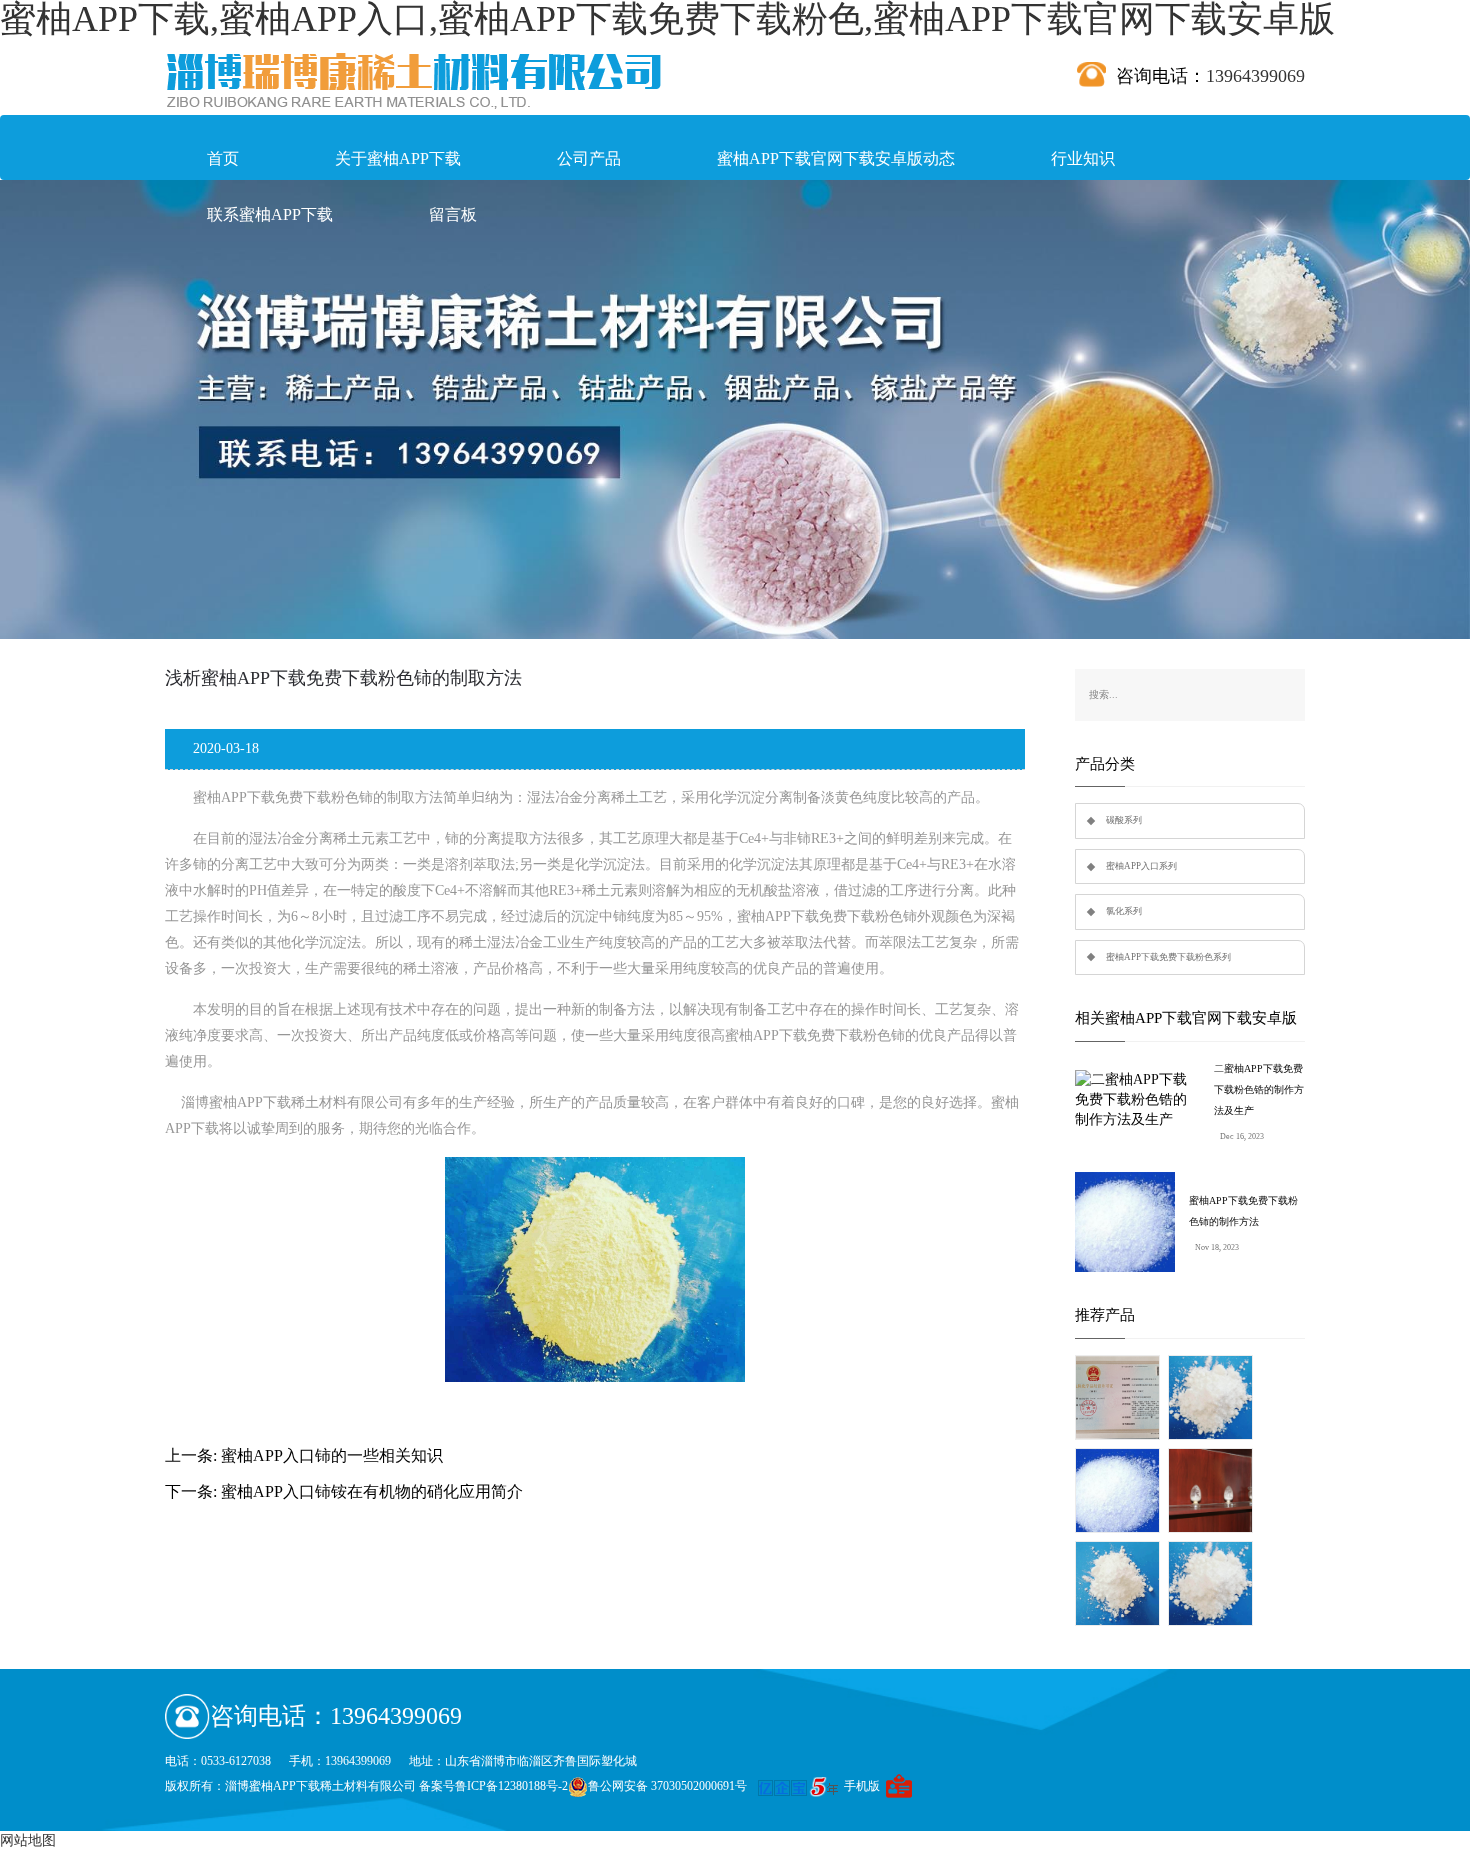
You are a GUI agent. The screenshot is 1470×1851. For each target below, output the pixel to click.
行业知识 (1083, 158)
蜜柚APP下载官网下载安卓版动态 (836, 158)
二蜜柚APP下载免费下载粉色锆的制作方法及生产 (1259, 1089)
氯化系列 (1124, 911)
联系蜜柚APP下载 (270, 214)
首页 (223, 158)
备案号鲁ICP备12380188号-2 (493, 1786)
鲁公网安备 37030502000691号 (667, 1786)
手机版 (862, 1786)
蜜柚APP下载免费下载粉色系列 (1168, 957)
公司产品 (589, 158)
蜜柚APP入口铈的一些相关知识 (332, 1455)
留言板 (453, 214)
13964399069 (1255, 76)
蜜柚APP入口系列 (1141, 866)
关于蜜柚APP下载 (398, 158)
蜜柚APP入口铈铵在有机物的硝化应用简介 (372, 1491)
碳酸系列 (1124, 820)
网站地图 (28, 1840)
